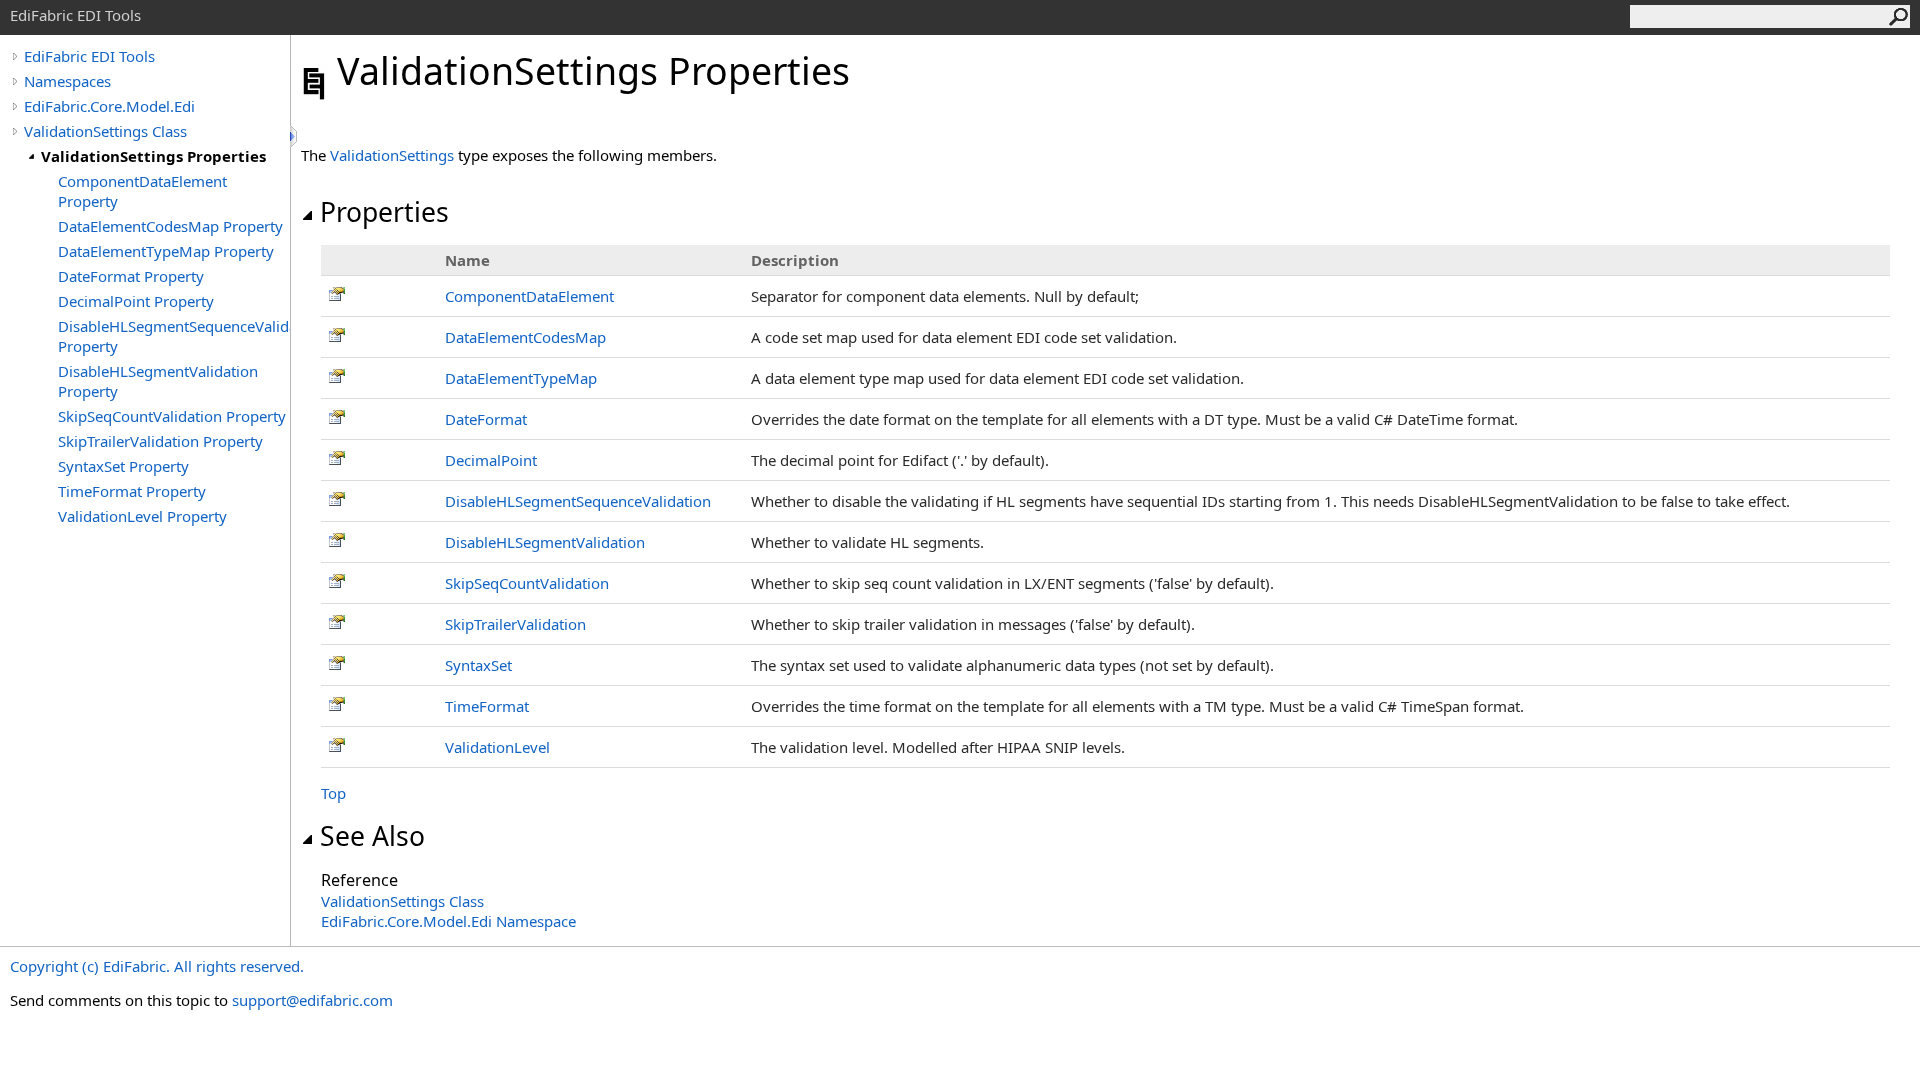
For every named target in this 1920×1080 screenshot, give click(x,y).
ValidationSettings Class (105, 131)
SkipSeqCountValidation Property (172, 416)
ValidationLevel (497, 747)
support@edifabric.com (312, 1000)
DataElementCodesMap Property (170, 226)
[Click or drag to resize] (295, 136)
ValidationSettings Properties (153, 156)
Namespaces (67, 81)
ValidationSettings (392, 155)
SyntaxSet (478, 665)
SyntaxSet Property (123, 466)
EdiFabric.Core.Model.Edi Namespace (448, 921)
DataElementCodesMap (525, 337)
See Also (372, 836)
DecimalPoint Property (136, 301)
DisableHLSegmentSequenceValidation (578, 501)
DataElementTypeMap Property (166, 251)
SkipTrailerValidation (515, 624)
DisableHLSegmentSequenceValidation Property (174, 336)
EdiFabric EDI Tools (89, 56)
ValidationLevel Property (142, 516)
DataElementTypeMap (521, 378)
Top (333, 793)
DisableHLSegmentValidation (545, 542)
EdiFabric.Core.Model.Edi (109, 106)
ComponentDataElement (529, 296)
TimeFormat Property (132, 491)
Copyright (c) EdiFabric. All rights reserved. (157, 966)
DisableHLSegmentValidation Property (158, 381)
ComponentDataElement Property (142, 191)
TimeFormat (487, 706)
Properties (384, 212)
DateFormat (486, 419)
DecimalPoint (491, 460)
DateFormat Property (131, 276)
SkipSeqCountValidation (527, 583)
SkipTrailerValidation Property (160, 441)
